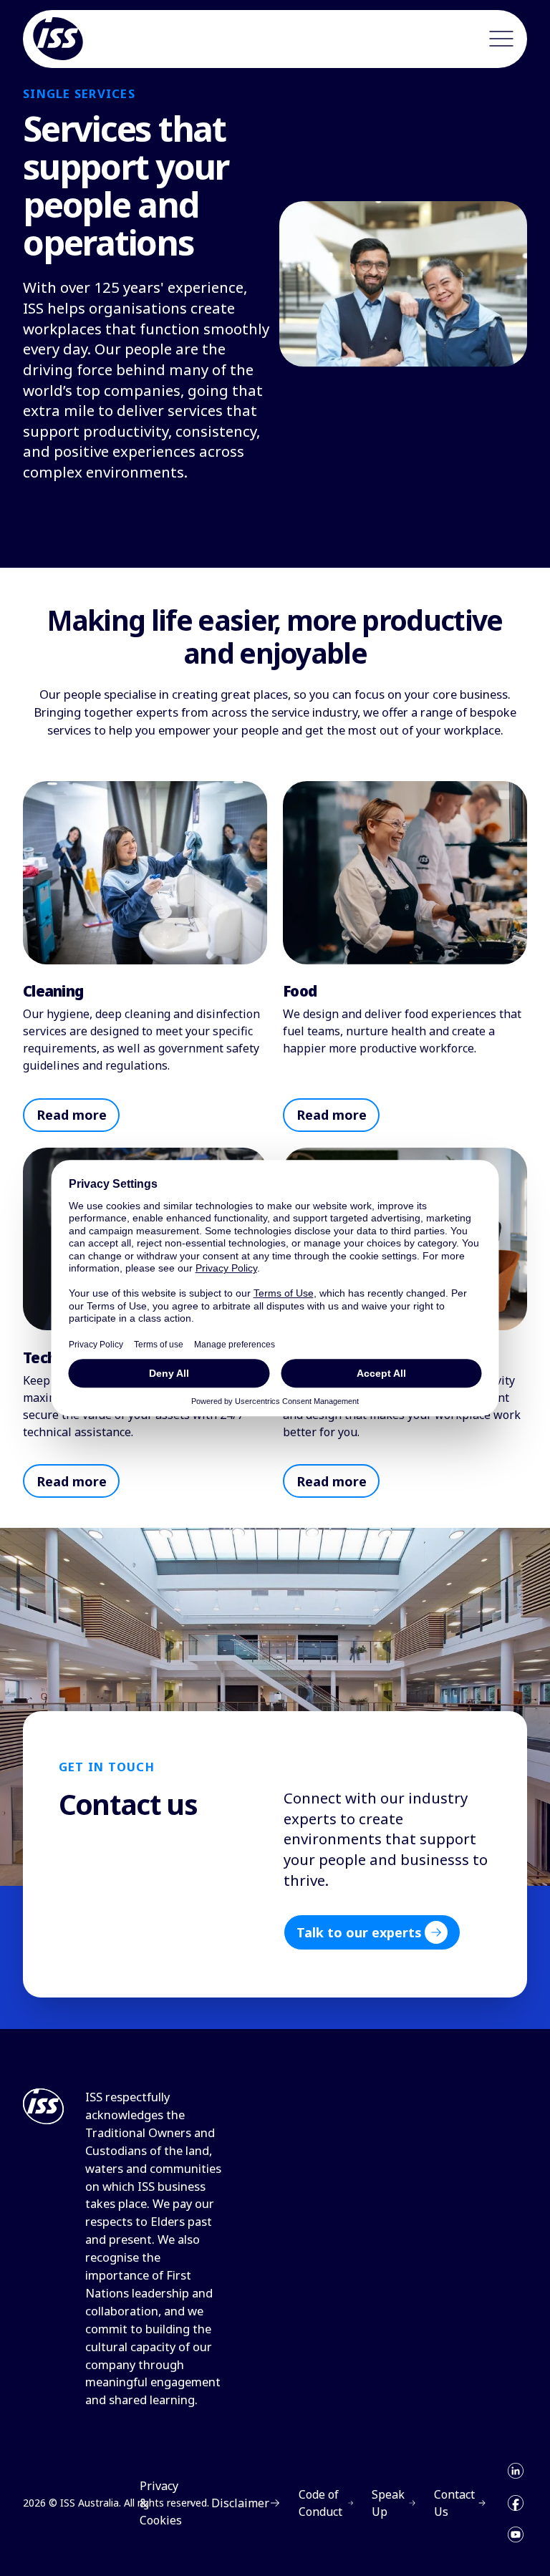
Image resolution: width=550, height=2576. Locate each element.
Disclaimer (240, 2503)
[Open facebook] (516, 2503)
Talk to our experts (359, 1932)
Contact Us (454, 2503)
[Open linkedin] (516, 2471)
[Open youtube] (516, 2534)
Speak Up (388, 2503)
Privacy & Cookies (161, 2503)
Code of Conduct (320, 2503)
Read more (72, 1115)
